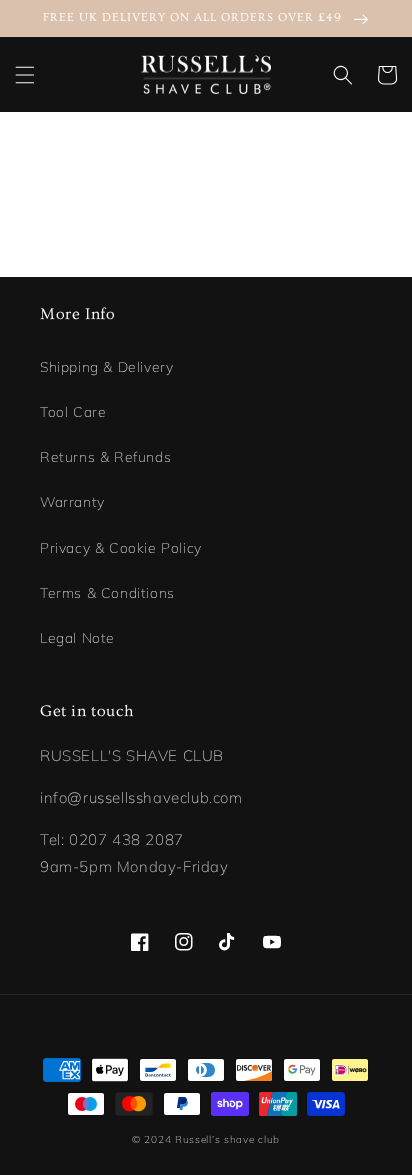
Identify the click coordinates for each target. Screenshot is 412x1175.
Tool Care (73, 412)
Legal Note (77, 638)
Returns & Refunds (105, 457)
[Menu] (25, 75)
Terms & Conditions (107, 593)
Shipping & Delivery (106, 367)
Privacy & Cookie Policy (121, 548)
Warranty (72, 502)
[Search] (343, 75)
